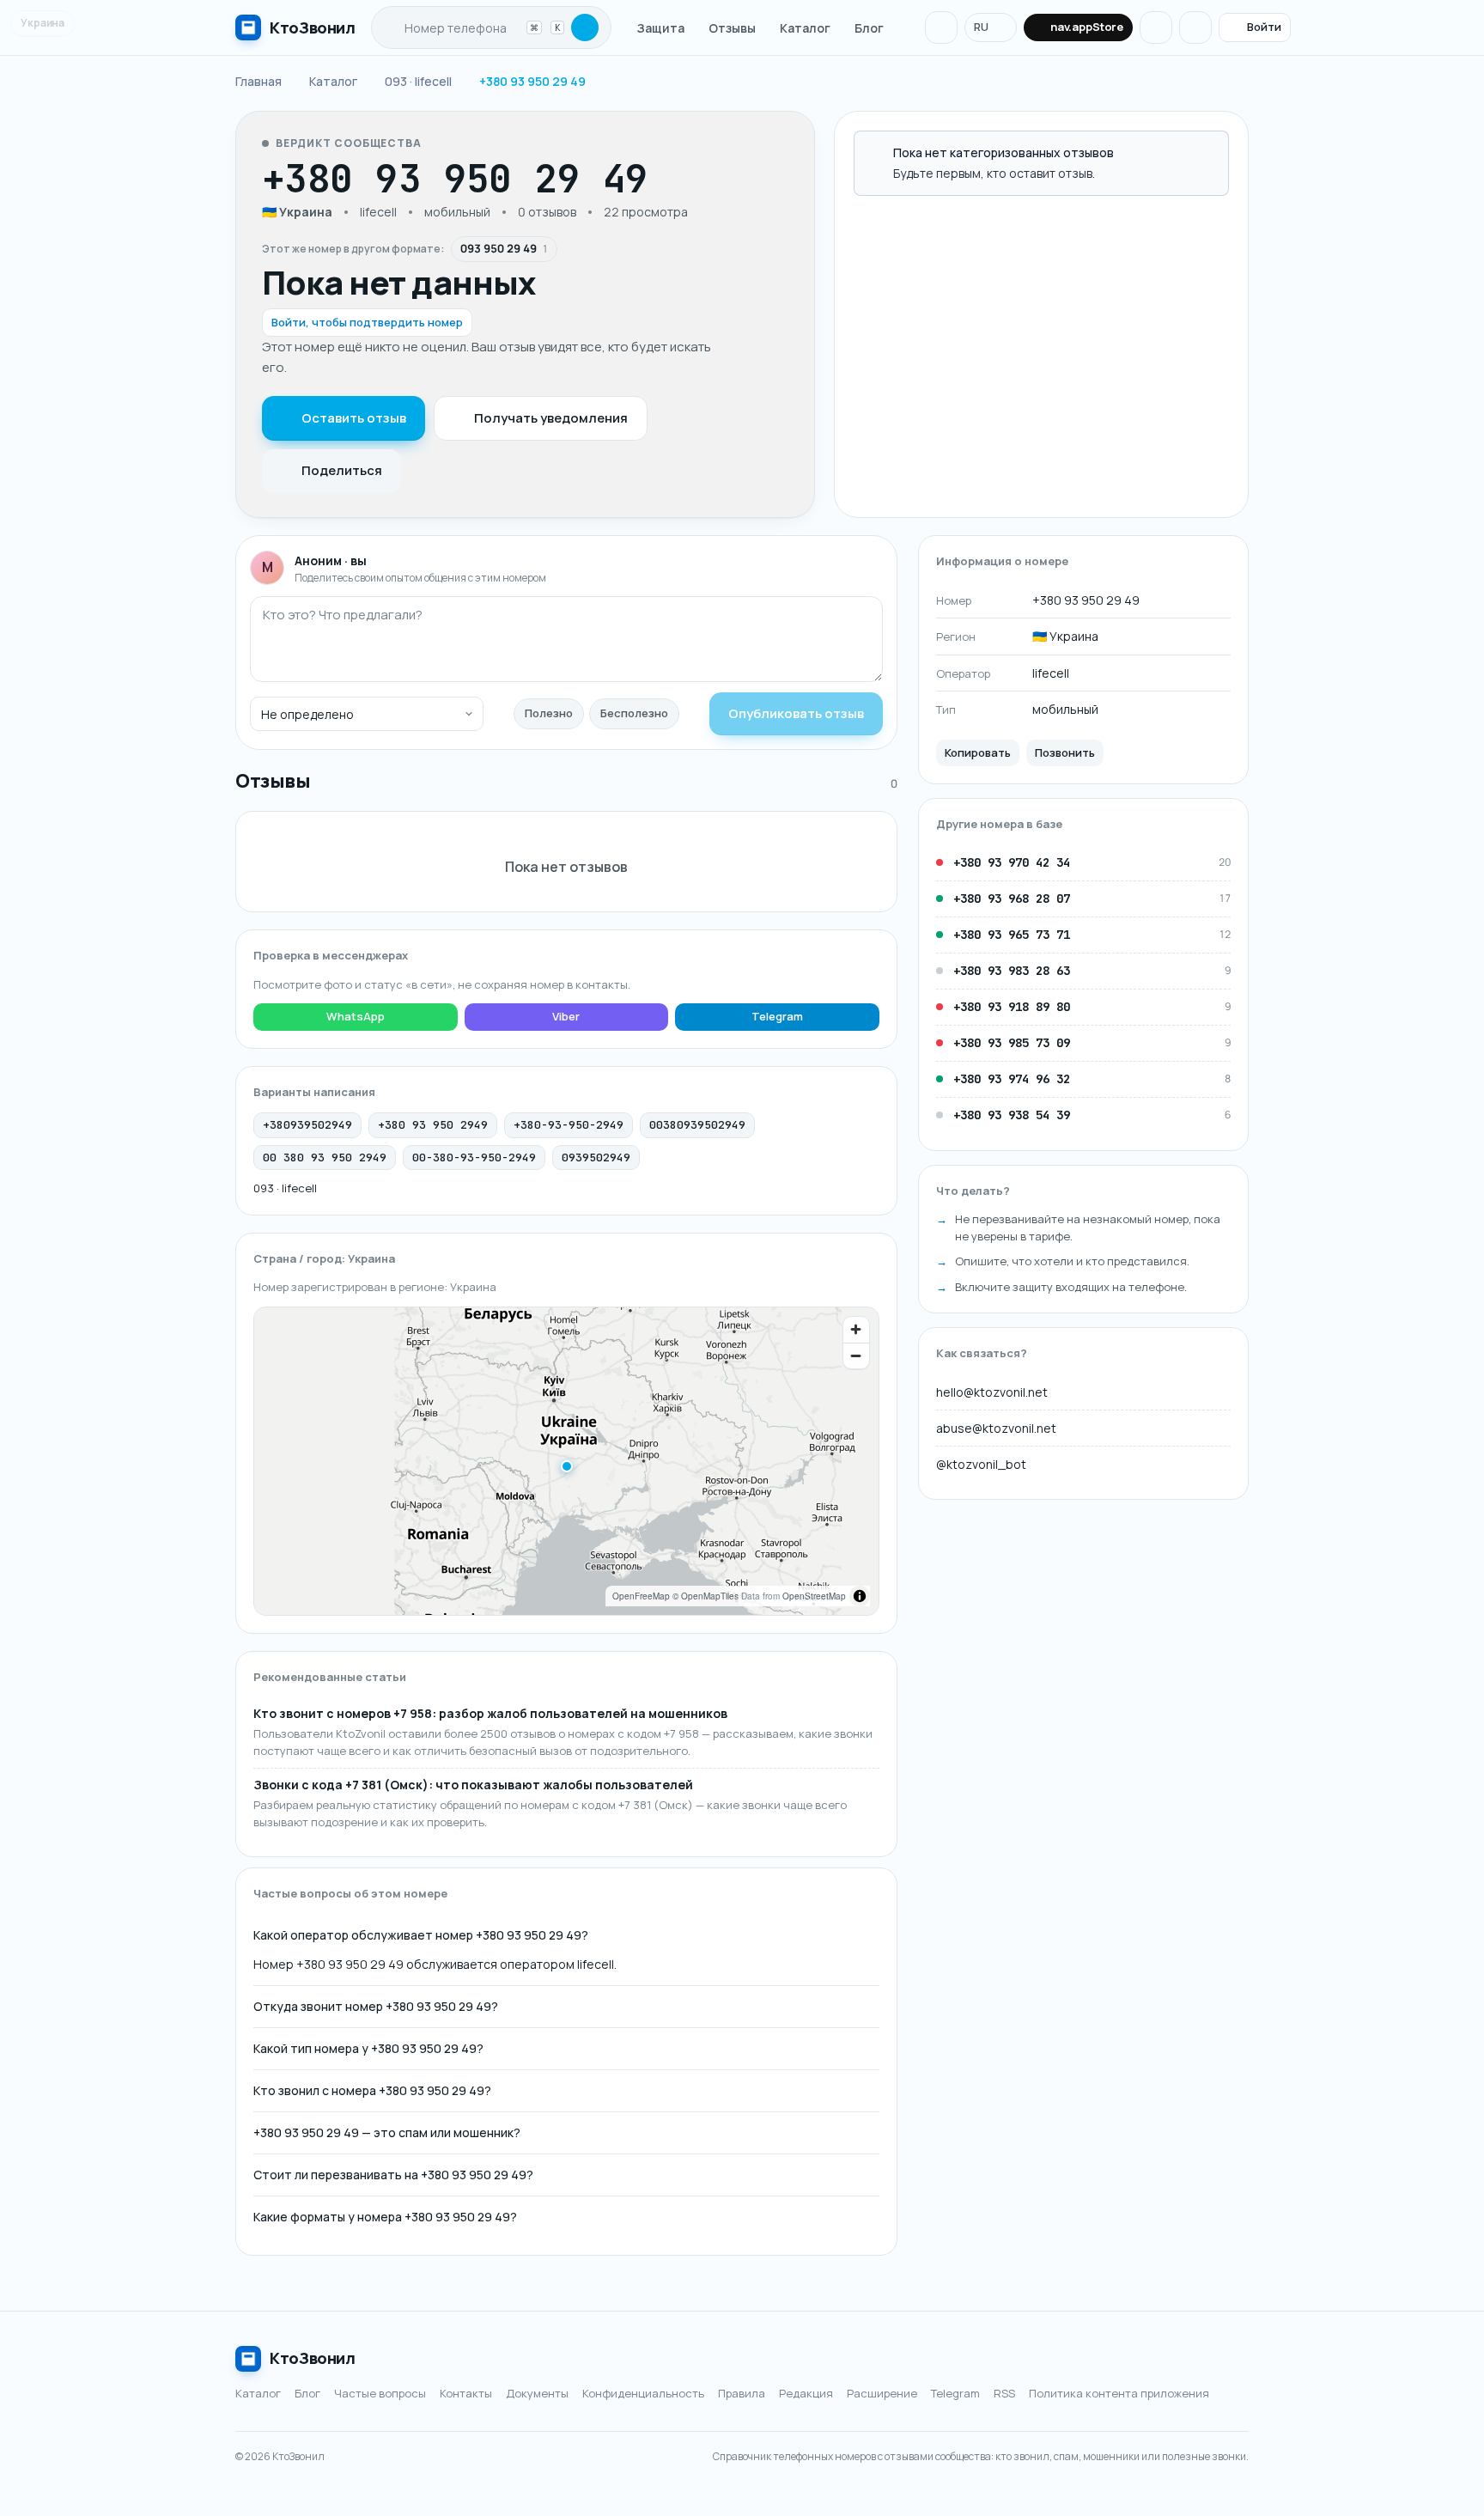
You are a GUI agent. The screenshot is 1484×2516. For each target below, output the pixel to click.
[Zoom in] (856, 1330)
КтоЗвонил (313, 2358)
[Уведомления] (941, 27)
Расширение (882, 2393)
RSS (1004, 2393)
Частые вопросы (380, 2393)
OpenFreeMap (641, 1596)
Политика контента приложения (1119, 2393)
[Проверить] (585, 27)
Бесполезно (634, 713)
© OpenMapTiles (706, 1596)
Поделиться (342, 470)
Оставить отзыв (354, 418)
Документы (537, 2393)
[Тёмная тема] (1156, 27)
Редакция (806, 2393)
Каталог (805, 28)
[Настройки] (1195, 27)
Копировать (978, 752)
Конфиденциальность (643, 2393)
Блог (869, 28)
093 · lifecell (285, 1188)
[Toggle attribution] (860, 1596)
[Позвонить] (699, 179)
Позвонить (1065, 752)
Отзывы (732, 28)
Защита (661, 28)
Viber (566, 1016)
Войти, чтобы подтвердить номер (367, 322)
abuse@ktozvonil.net (996, 1427)
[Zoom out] (856, 1355)
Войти (1264, 27)
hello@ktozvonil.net (992, 1391)
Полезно (549, 713)
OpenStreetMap (814, 1596)
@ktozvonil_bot (981, 1463)
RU (981, 27)
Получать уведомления (551, 418)
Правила (742, 2393)
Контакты (466, 2393)
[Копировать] (666, 179)
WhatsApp (356, 1016)
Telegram (777, 1016)
